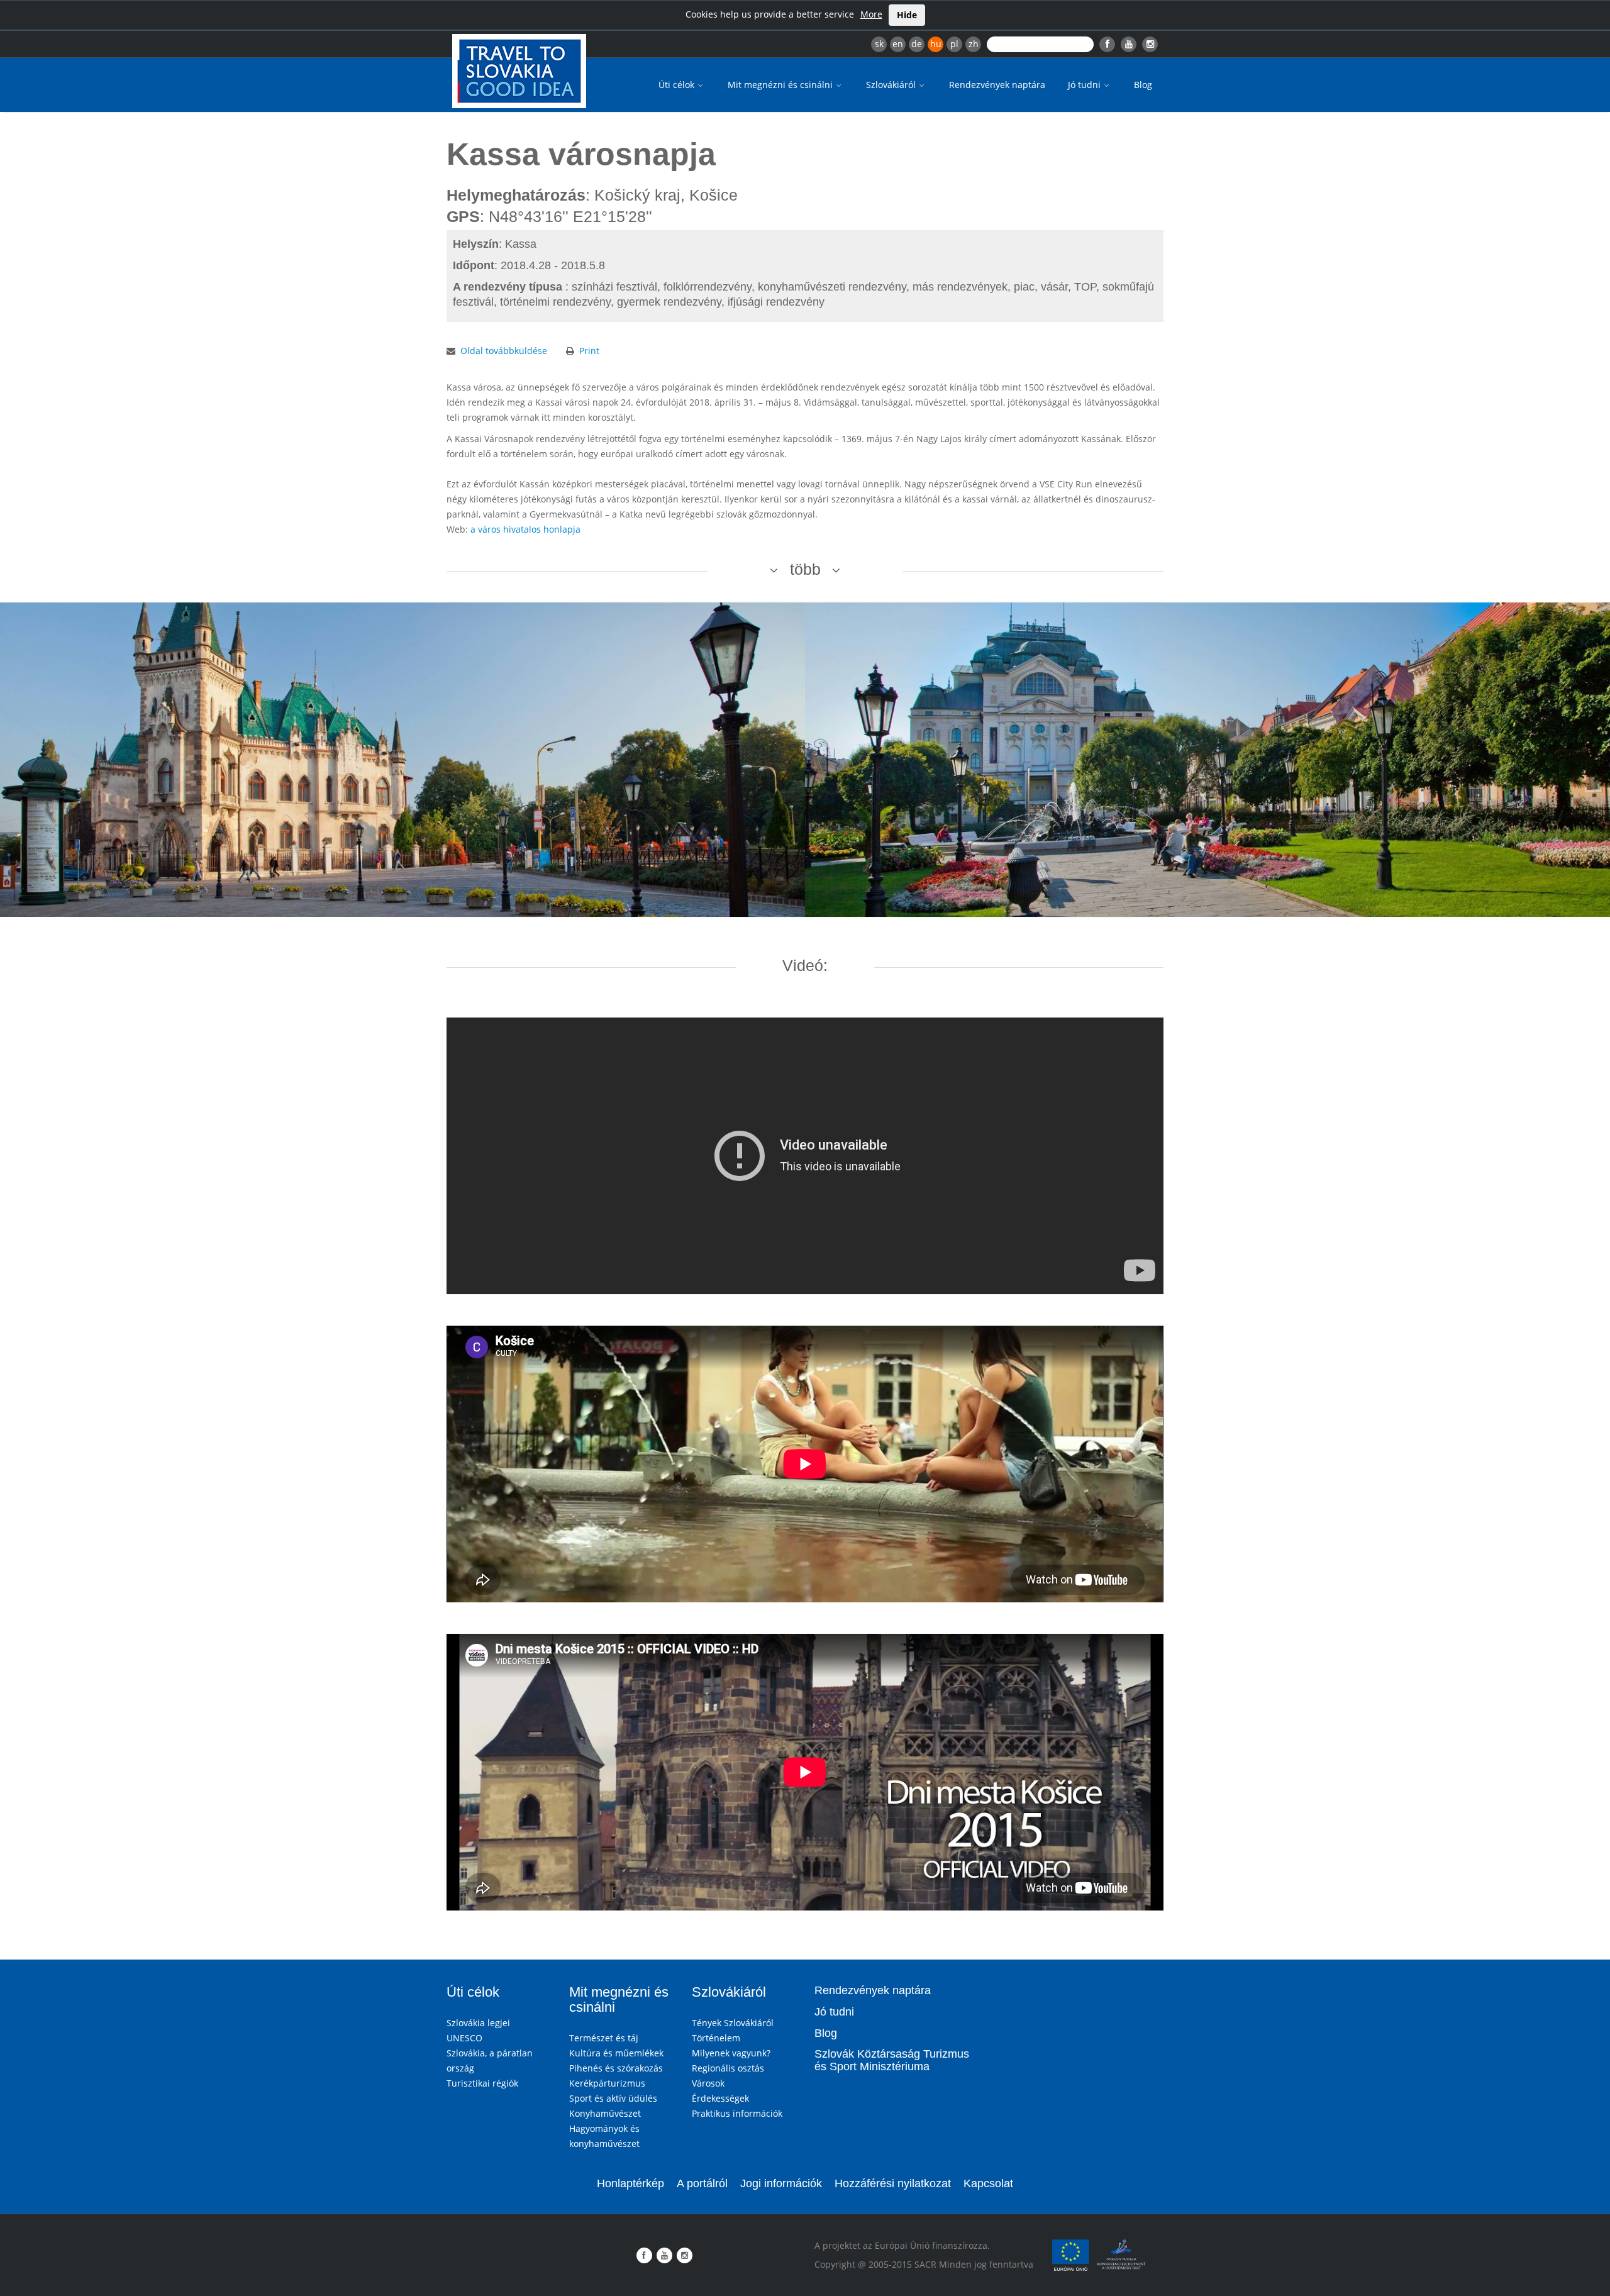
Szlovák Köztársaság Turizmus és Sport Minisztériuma (892, 2060)
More (871, 14)
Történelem (716, 2038)
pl (954, 44)
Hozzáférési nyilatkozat (893, 2183)
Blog (1143, 85)
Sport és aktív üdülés (613, 2098)
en (898, 44)
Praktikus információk (737, 2113)
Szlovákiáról (892, 85)
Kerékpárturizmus (607, 2083)
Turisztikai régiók (482, 2083)
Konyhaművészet (605, 2113)
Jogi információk (781, 2183)
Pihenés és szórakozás (616, 2068)
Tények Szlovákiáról (733, 2023)
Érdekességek (720, 2098)
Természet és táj (604, 2038)
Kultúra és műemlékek (616, 2053)
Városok (708, 2083)
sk (879, 44)
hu (936, 44)
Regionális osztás (728, 2068)
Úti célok (678, 85)
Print (589, 351)
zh (974, 44)
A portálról (702, 2183)
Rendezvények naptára (997, 85)
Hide (907, 15)
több (805, 569)
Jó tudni (1085, 85)
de (917, 44)
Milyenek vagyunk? (731, 2053)
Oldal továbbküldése (504, 351)
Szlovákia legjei (478, 2023)
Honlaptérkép (630, 2183)
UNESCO (464, 2038)
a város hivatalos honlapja (525, 529)
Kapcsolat (988, 2183)
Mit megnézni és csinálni (781, 85)
